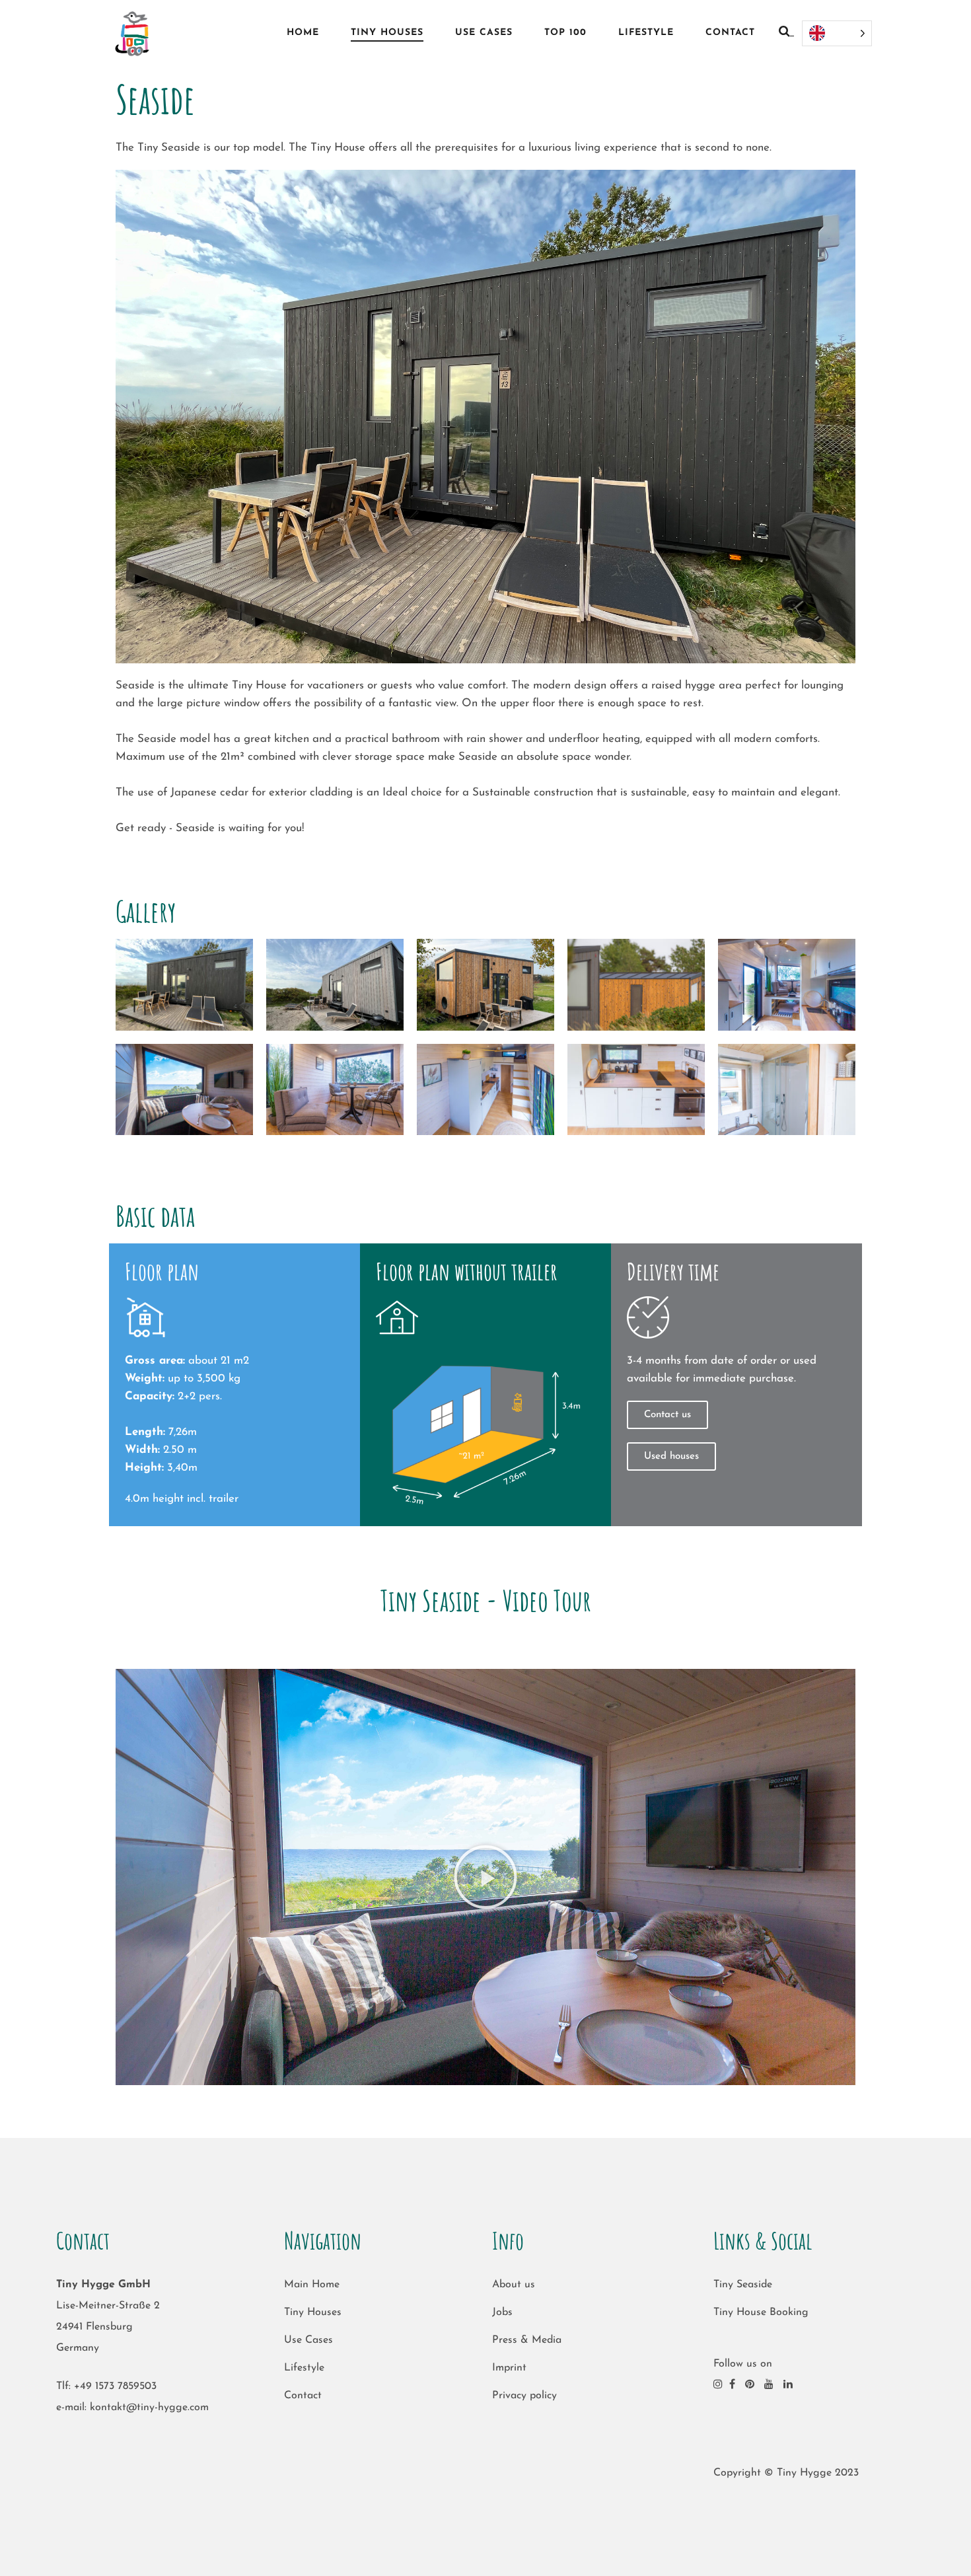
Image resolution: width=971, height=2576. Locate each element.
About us (514, 2285)
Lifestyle (304, 2368)
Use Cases (308, 2340)
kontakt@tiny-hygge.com (149, 2408)
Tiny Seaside (743, 2285)
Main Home (312, 2285)
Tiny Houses (313, 2312)
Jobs (502, 2312)
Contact (303, 2396)
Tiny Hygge (804, 2473)
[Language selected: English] (837, 33)
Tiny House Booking (761, 2312)
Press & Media (527, 2340)
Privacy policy (524, 2396)
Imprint (509, 2368)
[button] (485, 1877)
